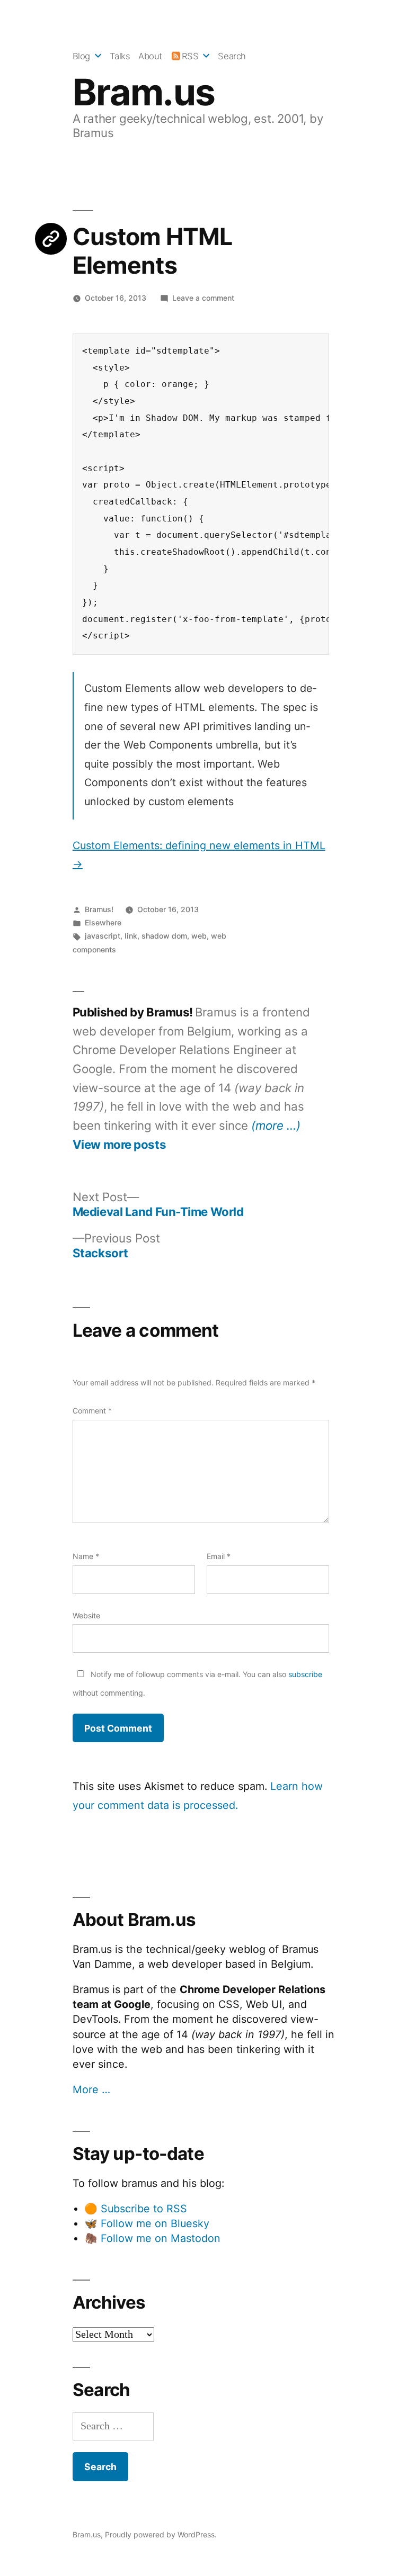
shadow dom (164, 936)
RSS (190, 56)
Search (232, 56)
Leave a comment (203, 298)
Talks (120, 56)
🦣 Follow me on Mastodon (152, 2238)
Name (86, 1556)
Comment (92, 1411)
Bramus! (99, 909)
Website (86, 1615)
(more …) (276, 1125)
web (199, 936)
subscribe (305, 1674)
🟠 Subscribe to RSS (136, 2209)
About (150, 56)
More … (91, 2089)
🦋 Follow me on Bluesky (147, 2223)
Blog (81, 56)
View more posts (119, 1145)
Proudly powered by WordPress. (161, 2534)
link (131, 936)
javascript (103, 936)
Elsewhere (103, 922)
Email (219, 1556)
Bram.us (144, 92)
